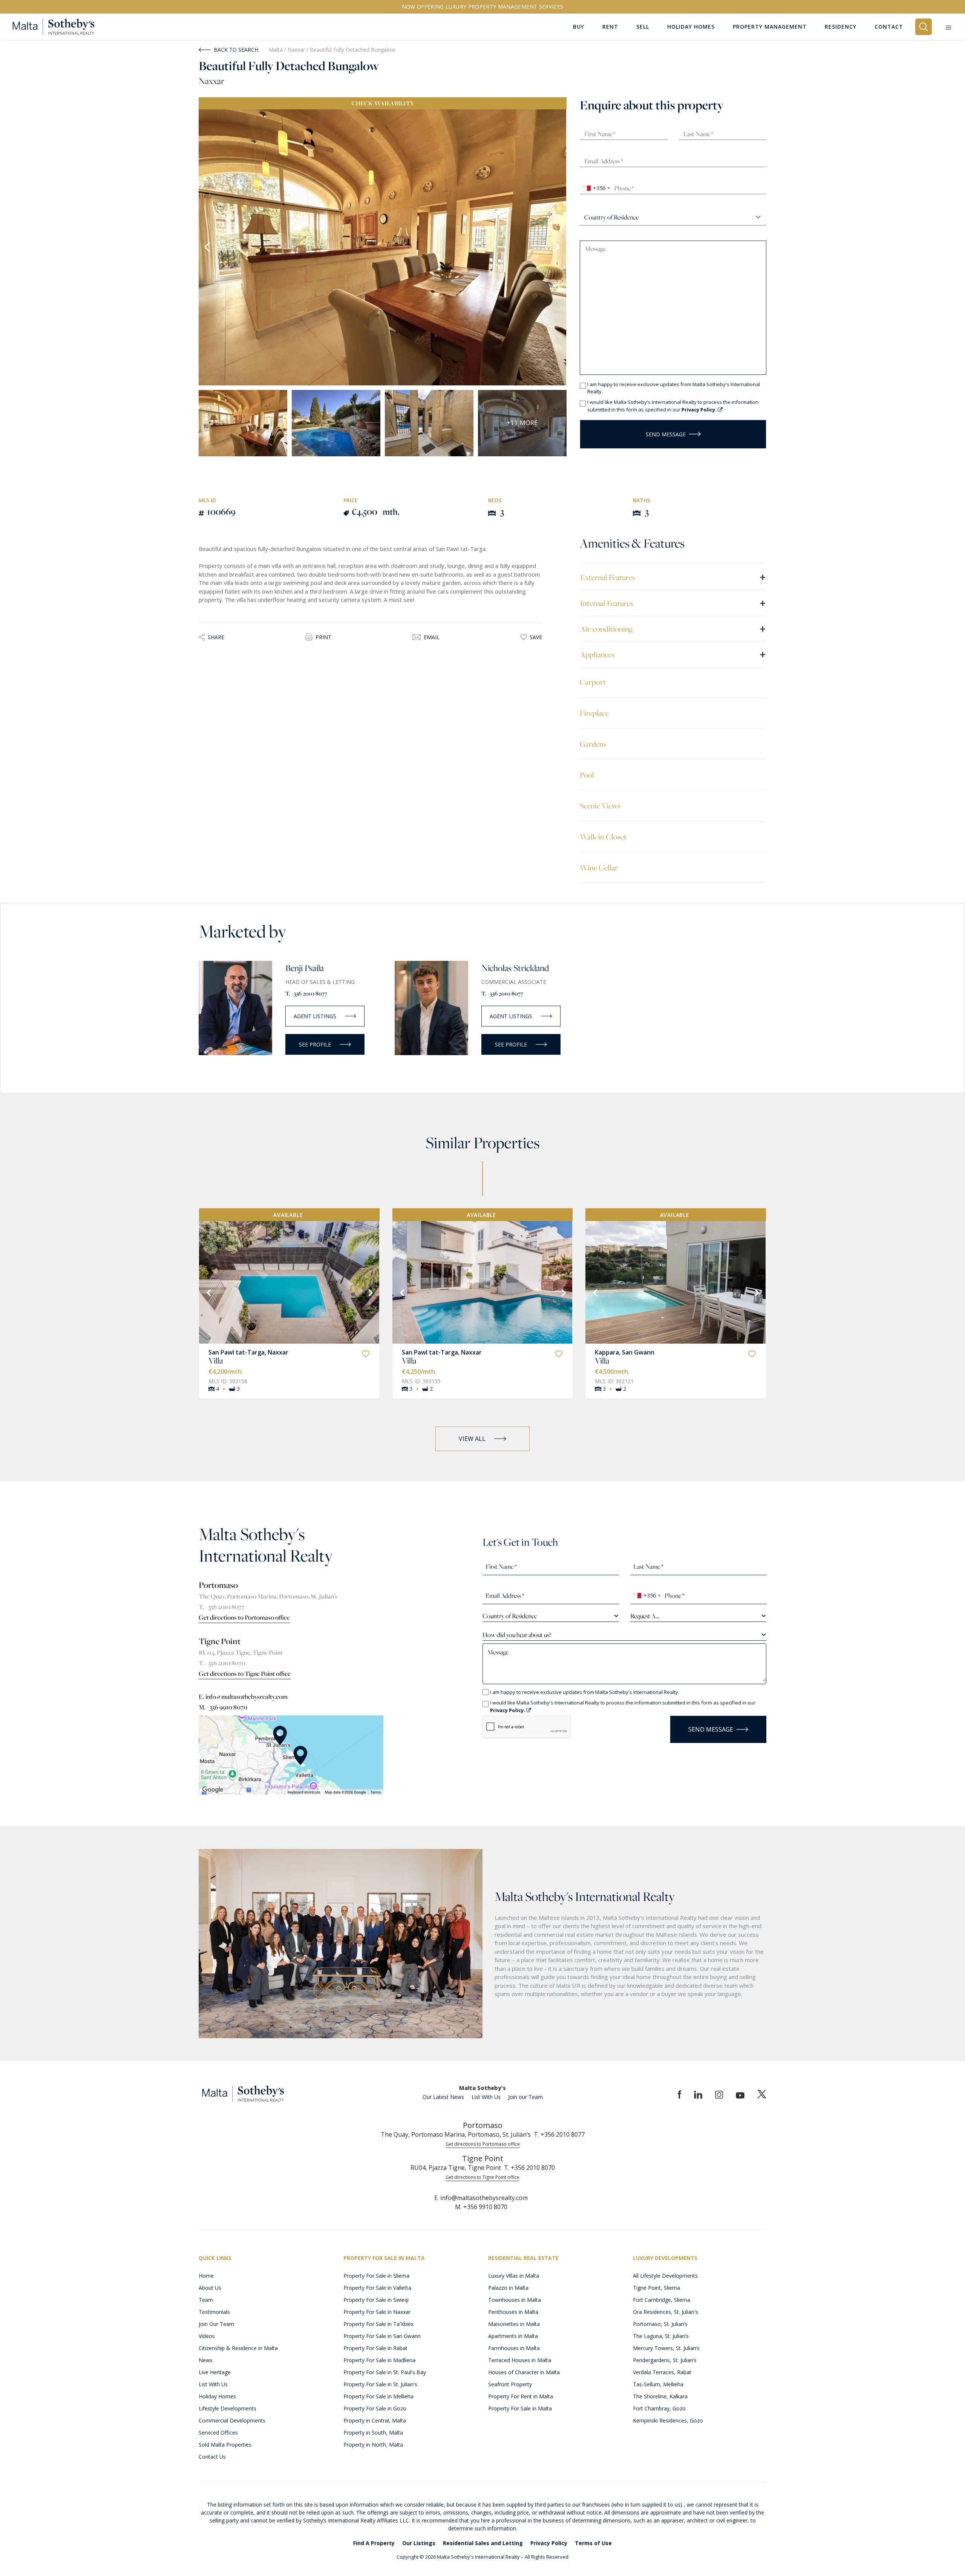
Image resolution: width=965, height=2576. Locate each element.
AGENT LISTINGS (315, 1016)
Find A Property (374, 2543)
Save (536, 637)
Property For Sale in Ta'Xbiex (378, 2324)
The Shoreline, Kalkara (660, 2396)
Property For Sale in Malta (520, 2408)
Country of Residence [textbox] (510, 1616)
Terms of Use (593, 2543)
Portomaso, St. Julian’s (660, 2324)
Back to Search (236, 50)
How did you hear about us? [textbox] (517, 1635)
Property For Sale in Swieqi (376, 2300)
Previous (208, 247)
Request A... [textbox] (645, 1616)
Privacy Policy (549, 2543)
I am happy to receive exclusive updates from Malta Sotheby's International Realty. (674, 388)
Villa (216, 1361)
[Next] (370, 1292)
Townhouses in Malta (515, 2300)
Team (206, 2300)
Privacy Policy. (700, 410)
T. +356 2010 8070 (222, 1663)
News (206, 2360)
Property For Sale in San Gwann (382, 2336)
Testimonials (214, 2312)
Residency (841, 27)
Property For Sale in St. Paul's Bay (385, 2372)
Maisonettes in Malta (514, 2324)
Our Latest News (443, 2097)
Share (216, 637)
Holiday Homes (217, 2396)
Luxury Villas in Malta (514, 2276)
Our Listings (419, 2543)
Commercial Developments (232, 2420)
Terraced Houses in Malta (520, 2360)
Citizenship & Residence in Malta (238, 2348)
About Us (210, 2288)
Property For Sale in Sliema (376, 2276)
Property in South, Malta (373, 2433)
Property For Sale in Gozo (375, 2408)
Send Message (666, 434)
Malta (276, 50)
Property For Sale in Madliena (379, 2360)
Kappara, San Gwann (625, 1352)
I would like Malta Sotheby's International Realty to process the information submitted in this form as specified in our (673, 406)
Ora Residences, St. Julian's (666, 2312)
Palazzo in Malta (508, 2288)
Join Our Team (216, 2324)
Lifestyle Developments (227, 2408)
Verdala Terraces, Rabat (662, 2372)
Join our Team (525, 2097)
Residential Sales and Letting (483, 2543)
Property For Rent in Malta (521, 2396)
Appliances (673, 654)
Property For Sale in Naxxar (377, 2312)
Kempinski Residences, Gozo (668, 2420)
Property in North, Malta (373, 2445)
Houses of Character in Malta (524, 2372)
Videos (207, 2336)
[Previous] (208, 1292)
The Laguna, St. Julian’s (661, 2336)
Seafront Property (510, 2384)
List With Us (486, 2097)
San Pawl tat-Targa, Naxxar (248, 1352)
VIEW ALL (472, 1439)
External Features (673, 577)
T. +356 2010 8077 (306, 993)
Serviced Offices (218, 2433)
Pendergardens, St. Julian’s (665, 2360)
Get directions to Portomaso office (244, 1617)
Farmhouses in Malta (514, 2348)
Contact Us (212, 2457)
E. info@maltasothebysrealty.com (243, 1697)
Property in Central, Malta (375, 2420)
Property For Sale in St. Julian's (380, 2384)
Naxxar (297, 50)
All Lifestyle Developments (665, 2276)
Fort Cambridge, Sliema (662, 2300)
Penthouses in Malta (513, 2312)
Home (206, 2276)
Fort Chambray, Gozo (659, 2408)
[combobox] (596, 188)
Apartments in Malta (513, 2336)
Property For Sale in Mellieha (378, 2396)
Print (323, 637)
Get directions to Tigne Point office (245, 1674)
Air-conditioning (673, 628)
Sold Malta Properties (225, 2445)
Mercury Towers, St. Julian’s (666, 2348)
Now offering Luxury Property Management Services (483, 7)
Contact (889, 27)
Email (432, 637)
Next (557, 247)
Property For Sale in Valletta (377, 2288)
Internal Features (673, 603)
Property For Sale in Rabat (375, 2348)
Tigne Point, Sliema (656, 2288)
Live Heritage (215, 2372)
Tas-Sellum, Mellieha (658, 2384)
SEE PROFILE (315, 1044)
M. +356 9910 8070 (223, 1707)
